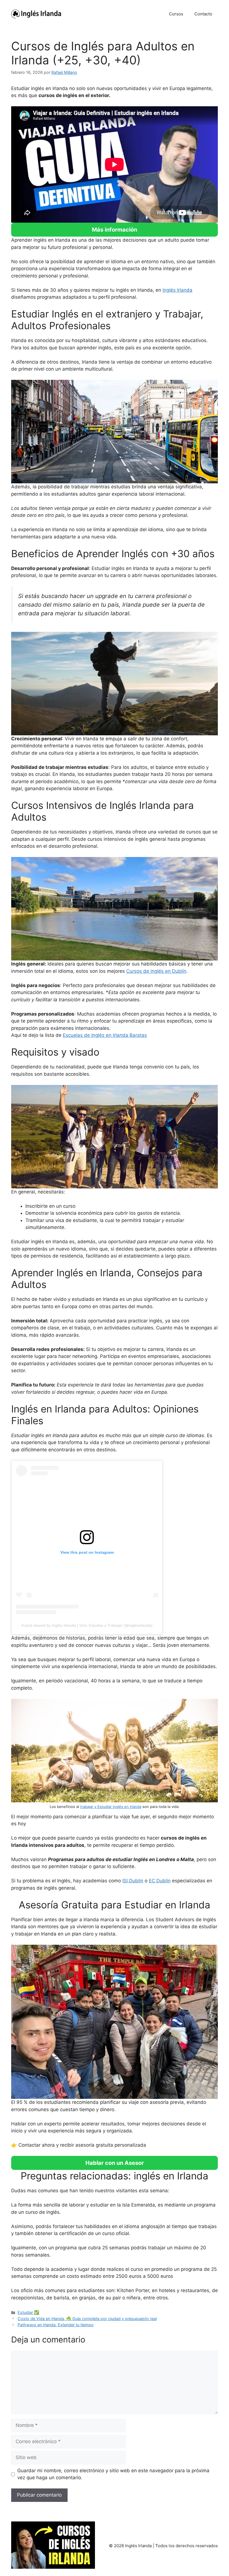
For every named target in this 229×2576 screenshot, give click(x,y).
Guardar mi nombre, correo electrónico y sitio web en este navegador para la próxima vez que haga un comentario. (113, 2474)
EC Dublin (160, 1881)
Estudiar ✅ (28, 2312)
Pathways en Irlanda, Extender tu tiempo (56, 2325)
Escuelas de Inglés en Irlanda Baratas (105, 1035)
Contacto (203, 14)
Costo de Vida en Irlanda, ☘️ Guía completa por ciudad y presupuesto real (87, 2319)
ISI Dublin (133, 1881)
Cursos (176, 14)
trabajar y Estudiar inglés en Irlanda (111, 1807)
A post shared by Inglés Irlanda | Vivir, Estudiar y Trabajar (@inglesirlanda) (87, 1625)
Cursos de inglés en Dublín (156, 971)
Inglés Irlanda (177, 290)
